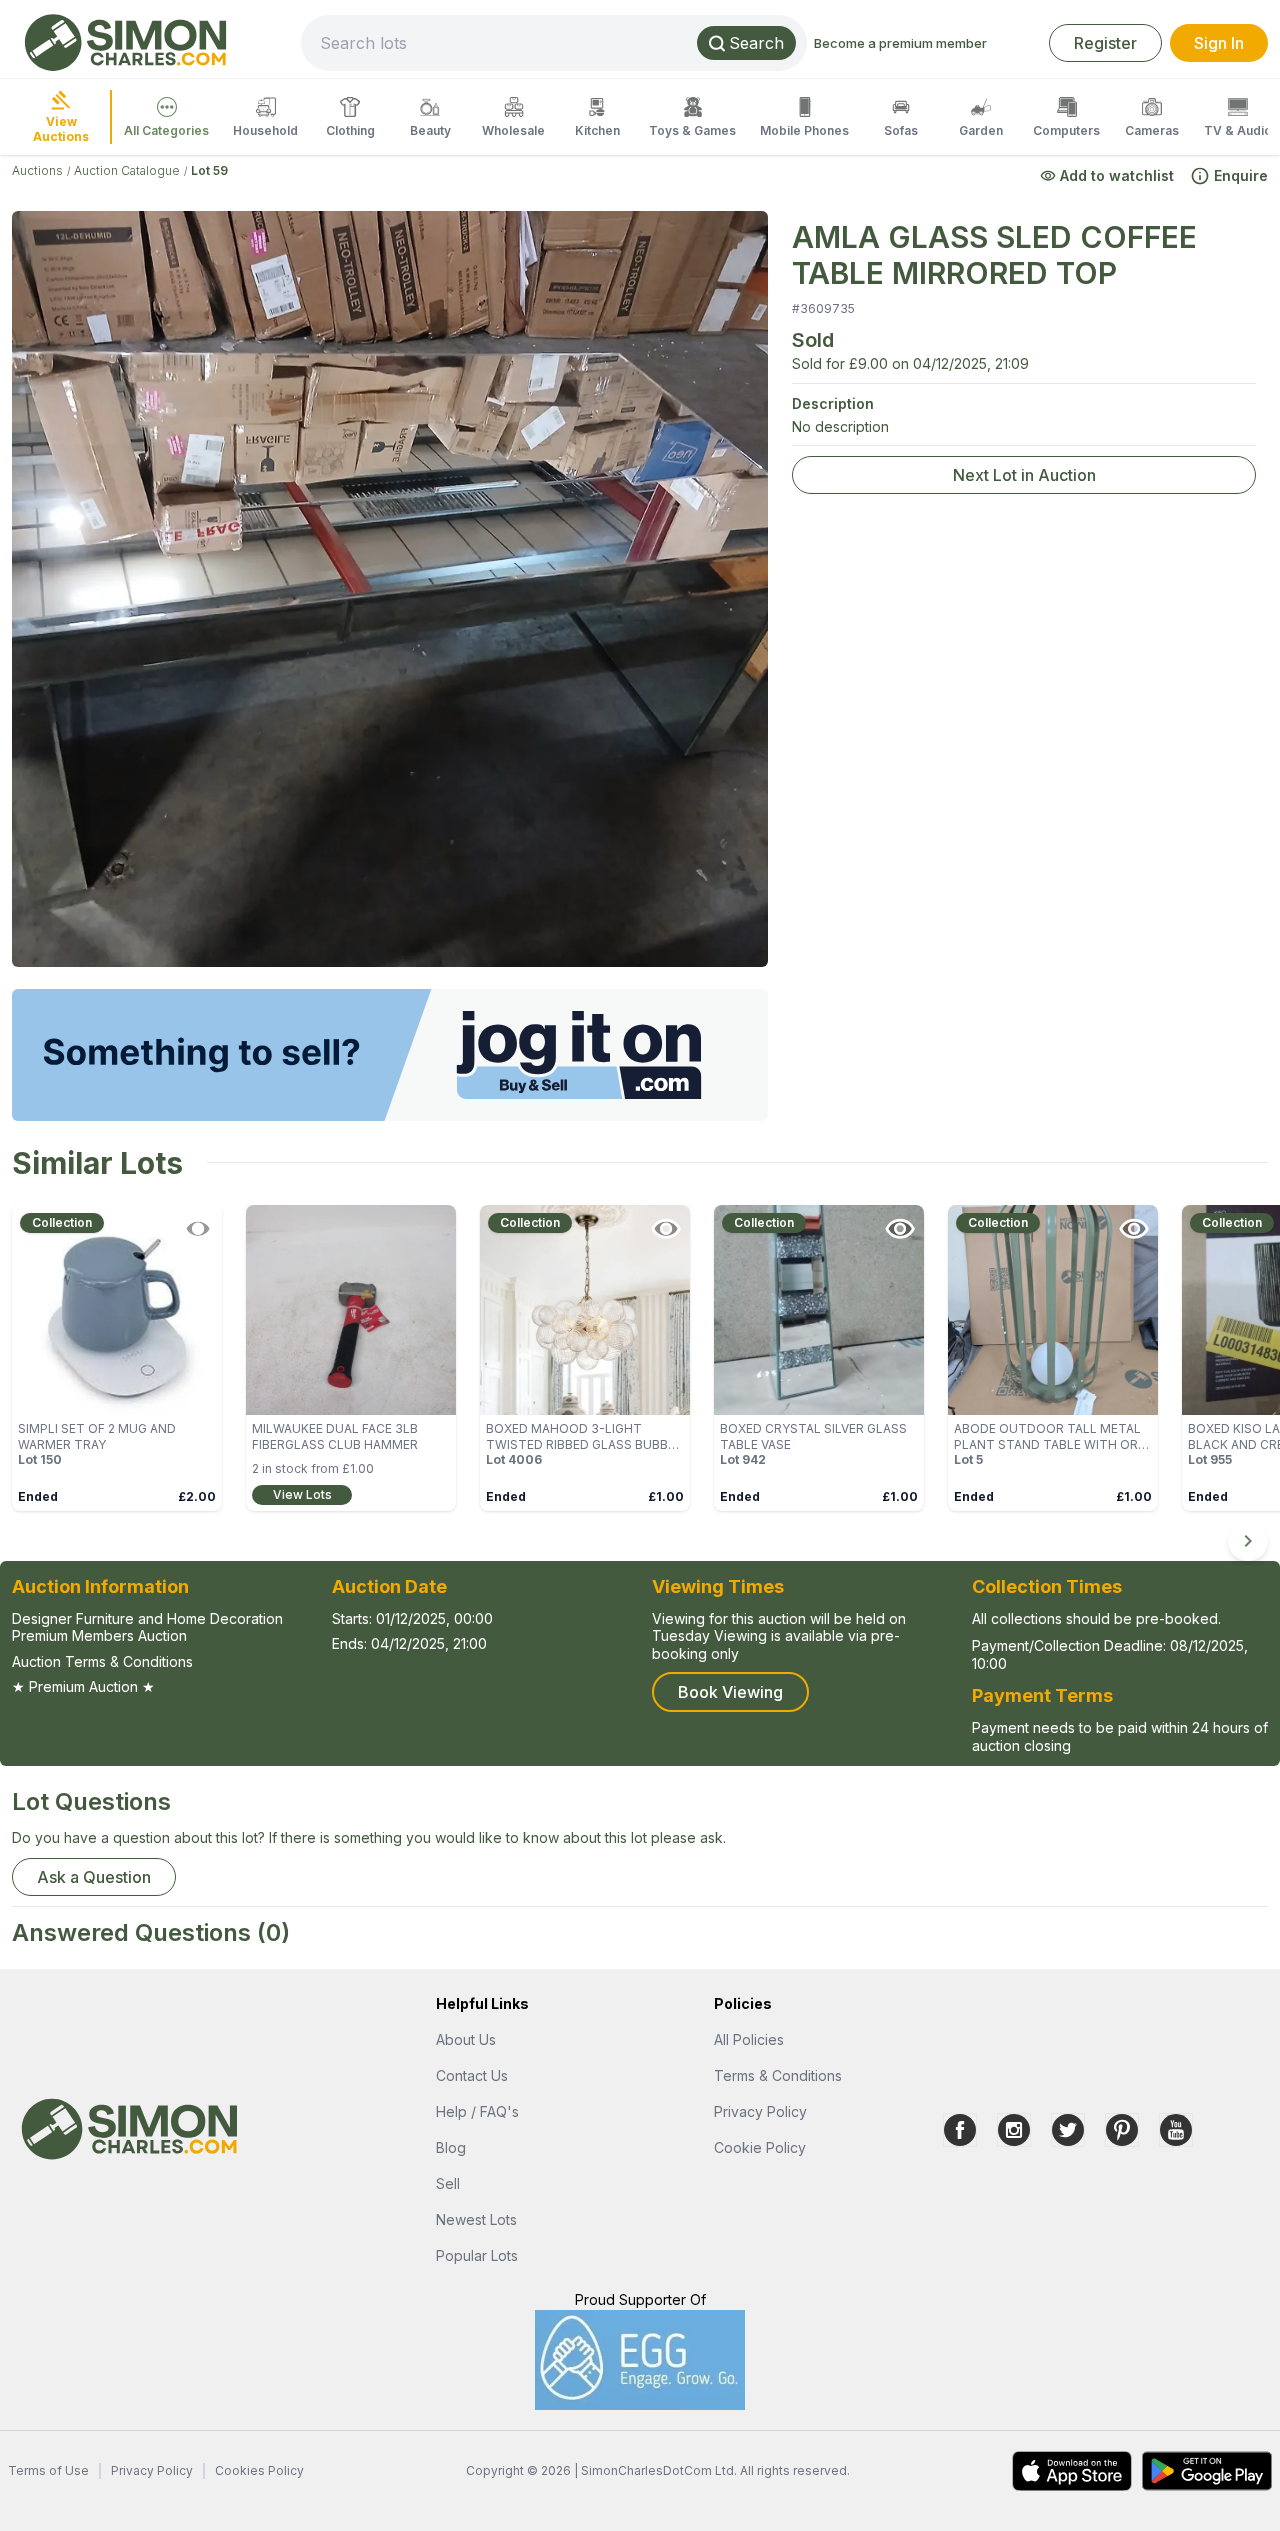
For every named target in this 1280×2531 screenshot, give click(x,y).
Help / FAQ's (477, 2111)
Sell (448, 2183)
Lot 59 (209, 170)
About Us (466, 2039)
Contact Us (472, 2075)
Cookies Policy (259, 2470)
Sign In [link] (1219, 43)
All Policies (749, 2039)
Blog (451, 2147)
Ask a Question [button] (94, 1877)
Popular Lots (477, 2255)
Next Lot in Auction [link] (1024, 475)
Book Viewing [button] (730, 1692)
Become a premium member (900, 43)
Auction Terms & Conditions (102, 1661)
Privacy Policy (760, 2111)
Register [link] (1105, 43)
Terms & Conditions (778, 2075)
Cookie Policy (760, 2147)
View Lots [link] (302, 1494)
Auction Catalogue (127, 170)
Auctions (37, 170)
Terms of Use (48, 2470)
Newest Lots (476, 2219)
